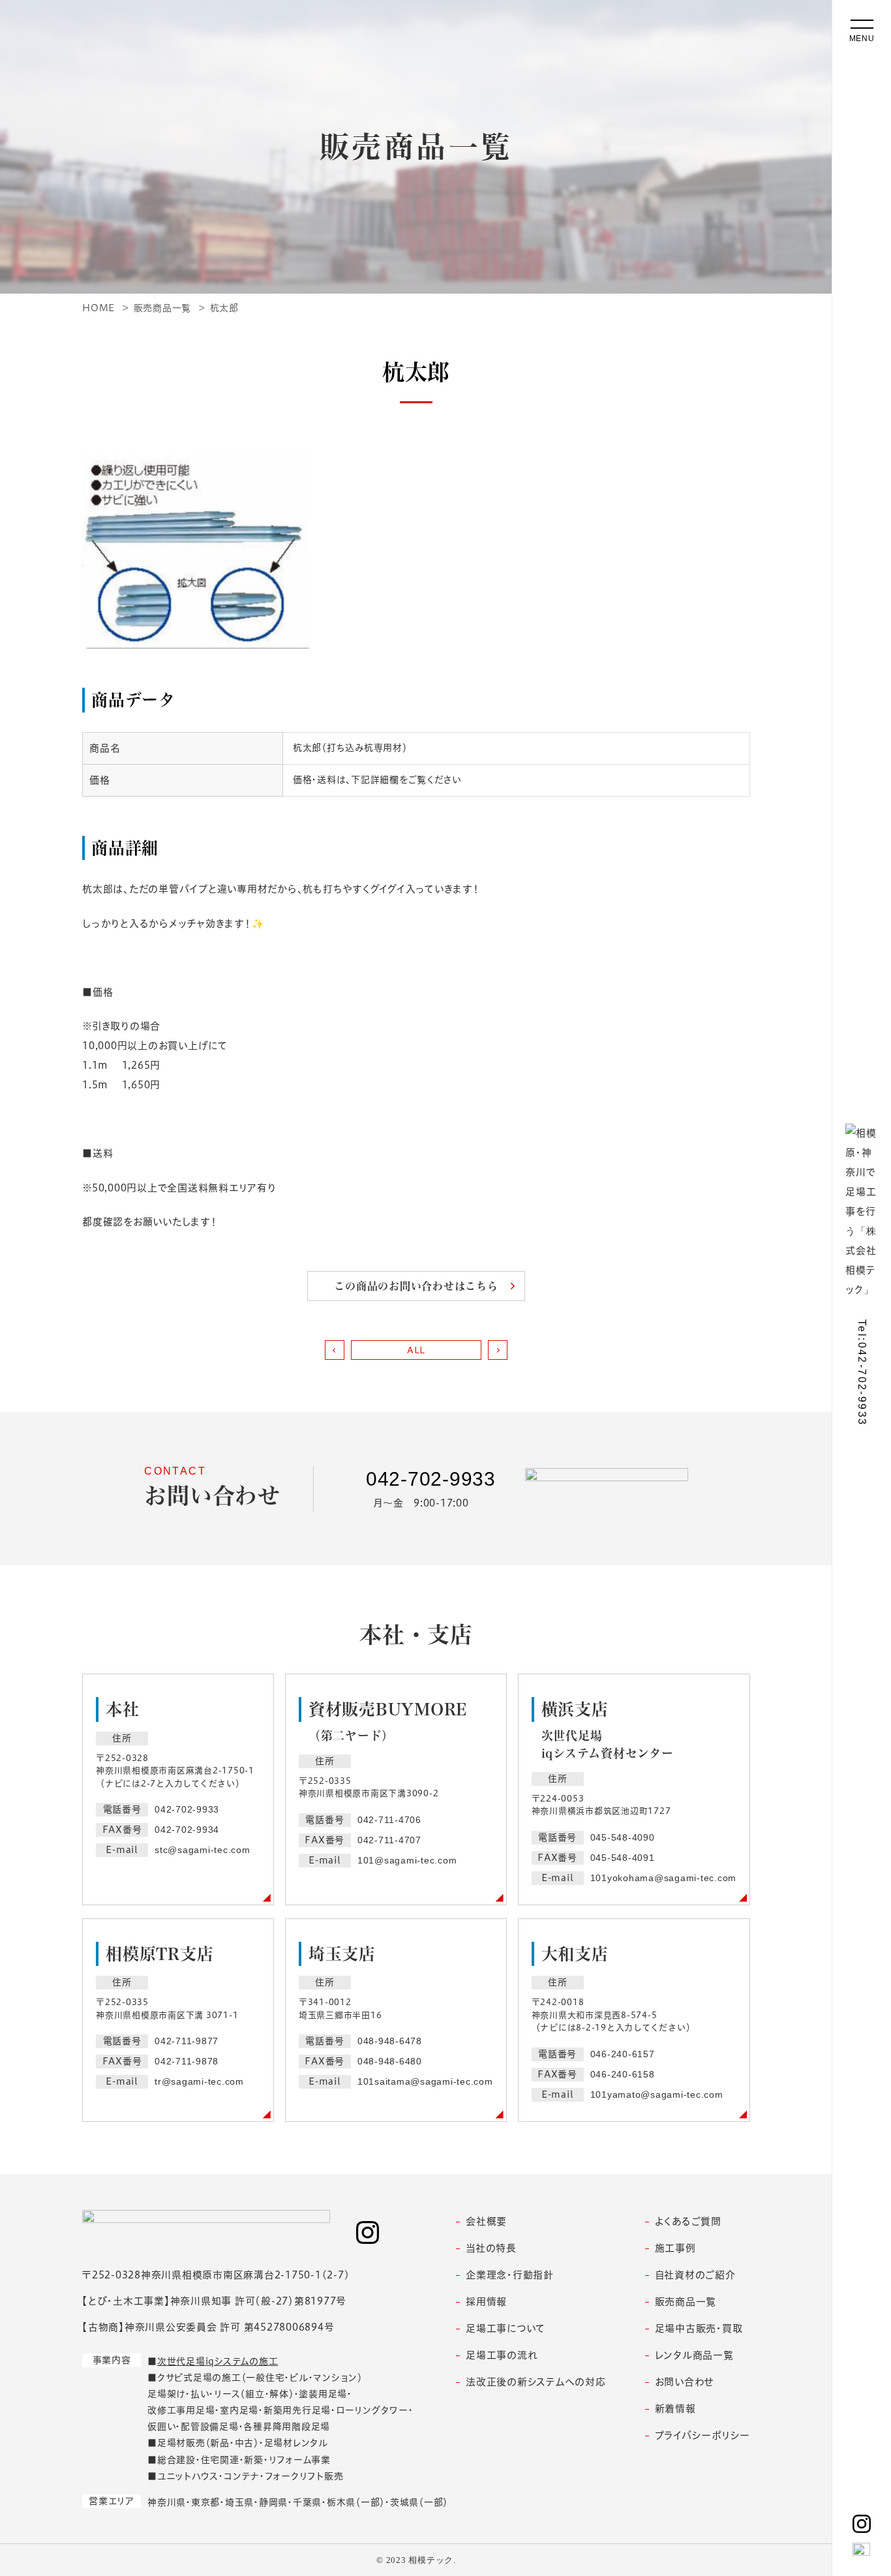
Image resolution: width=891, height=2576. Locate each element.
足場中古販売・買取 (699, 2328)
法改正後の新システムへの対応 (536, 2382)
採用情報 (486, 2302)
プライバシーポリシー (703, 2435)
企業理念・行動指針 (510, 2275)
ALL (416, 1350)
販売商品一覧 (686, 2302)
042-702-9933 (431, 1479)
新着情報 (675, 2409)
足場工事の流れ (502, 2355)
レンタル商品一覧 (694, 2355)
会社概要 (486, 2221)
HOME (98, 308)
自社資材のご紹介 (695, 2275)
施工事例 (675, 2248)
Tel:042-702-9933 (862, 1372)
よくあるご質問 (688, 2221)
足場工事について (506, 2328)
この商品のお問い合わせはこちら (416, 1286)
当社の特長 (491, 2248)
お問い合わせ (685, 2382)
